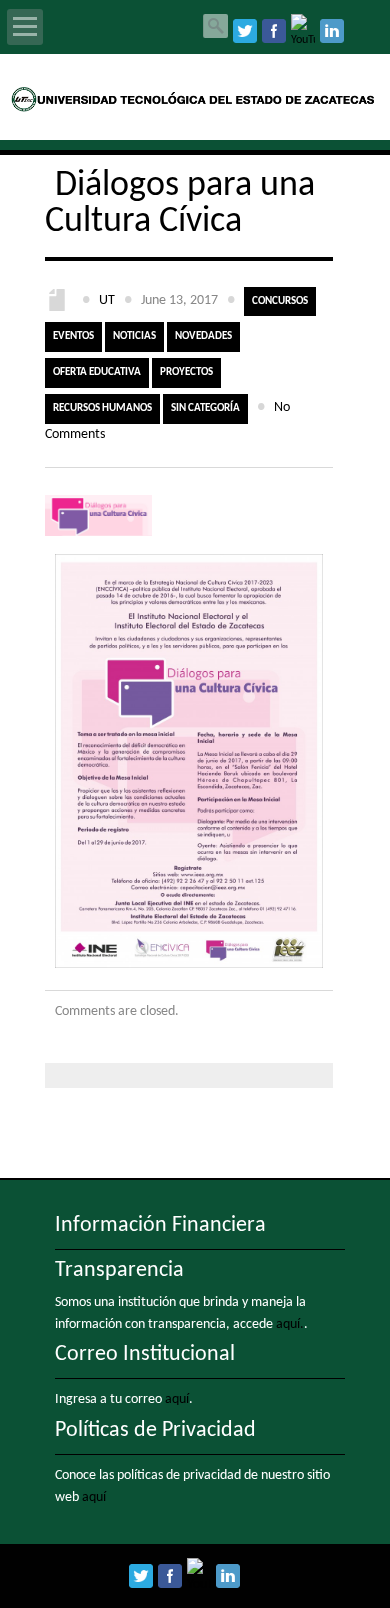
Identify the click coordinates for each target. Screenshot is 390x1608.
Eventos (73, 336)
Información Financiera (160, 1225)
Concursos (280, 301)
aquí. (290, 1324)
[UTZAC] (195, 108)
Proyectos (186, 372)
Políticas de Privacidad (155, 1430)
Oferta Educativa (97, 372)
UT (107, 300)
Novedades (203, 336)
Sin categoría (205, 408)
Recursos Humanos (102, 408)
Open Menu (25, 27)
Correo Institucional (145, 1354)
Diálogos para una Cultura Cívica (180, 204)
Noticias (134, 336)
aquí (177, 1399)
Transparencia (119, 1270)
